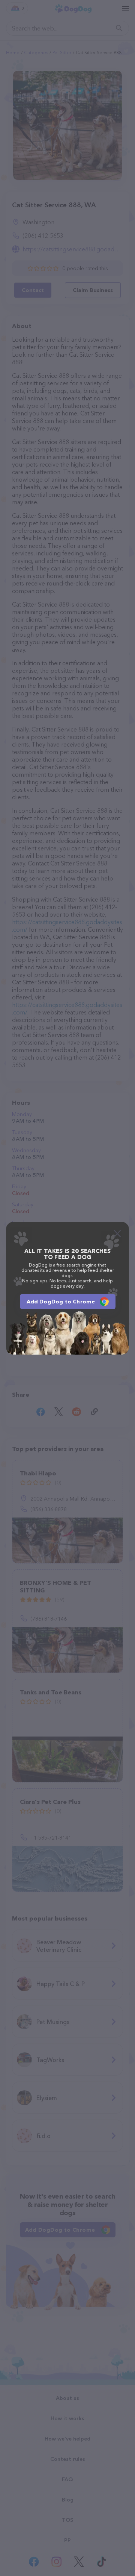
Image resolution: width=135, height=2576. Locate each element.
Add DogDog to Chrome (61, 1302)
